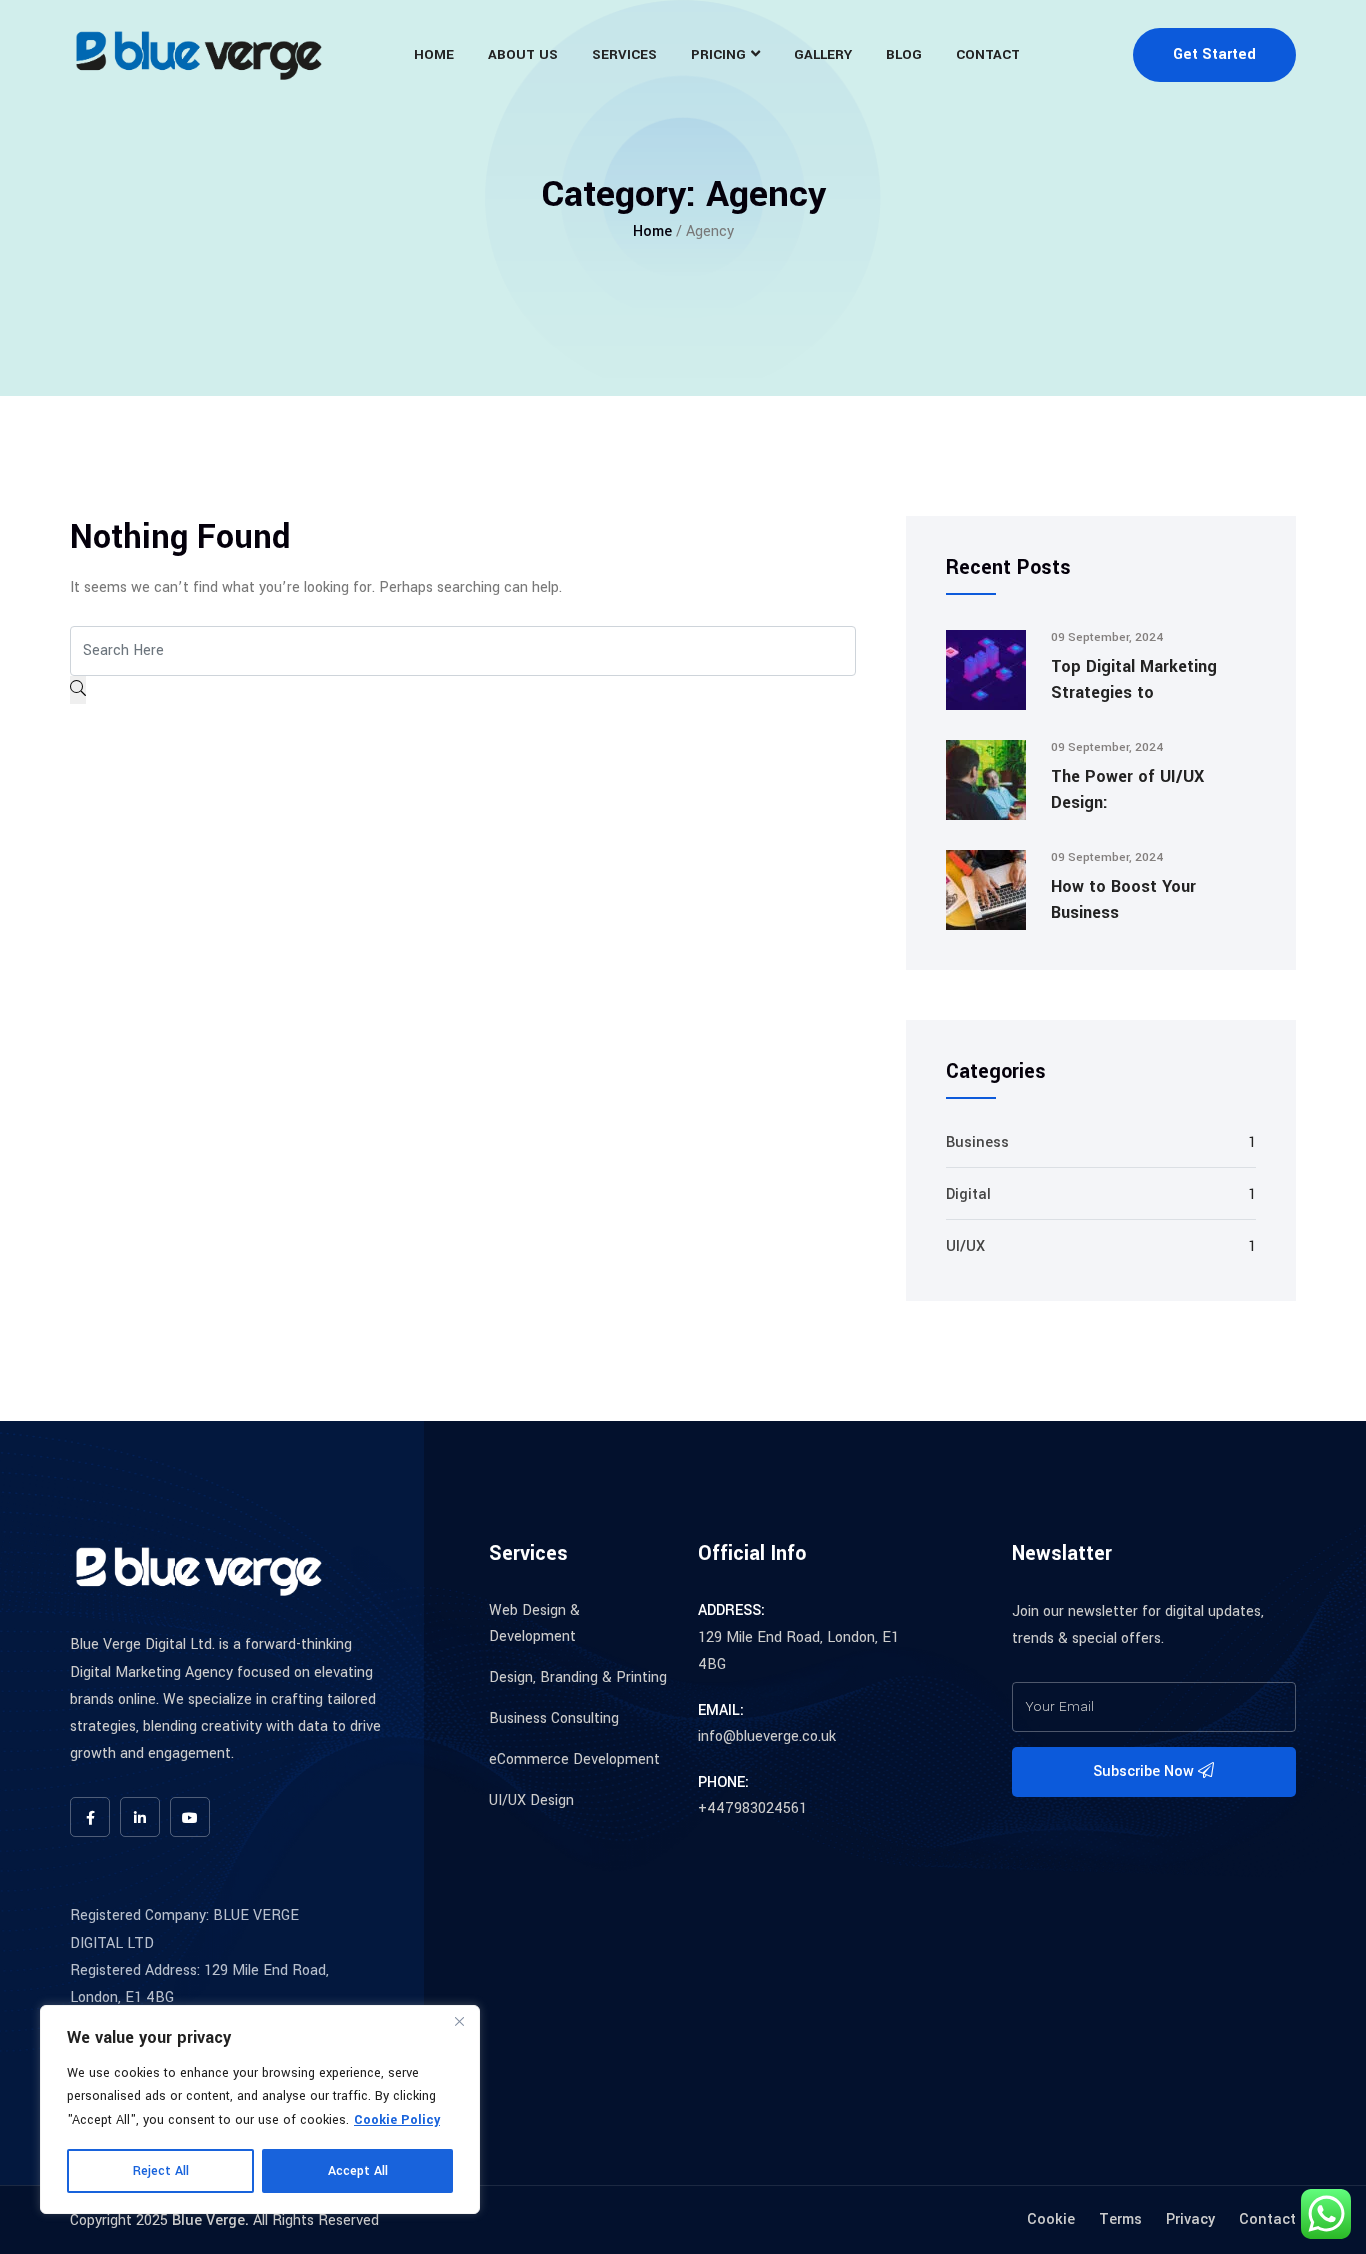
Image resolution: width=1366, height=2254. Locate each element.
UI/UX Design (531, 1800)
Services (624, 54)
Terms (1120, 2219)
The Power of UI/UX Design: (1127, 789)
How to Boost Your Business (1123, 899)
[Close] (459, 2022)
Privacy (1190, 2219)
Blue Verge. (210, 2220)
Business (977, 1142)
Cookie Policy (397, 2120)
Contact (988, 54)
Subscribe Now (1145, 1771)
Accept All (358, 2171)
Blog (904, 54)
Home (434, 54)
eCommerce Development (574, 1759)
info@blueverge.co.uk (767, 1736)
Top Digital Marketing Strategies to (1134, 679)
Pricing (718, 54)
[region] (260, 2109)
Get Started (1214, 54)
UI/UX (965, 1246)
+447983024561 (752, 1808)
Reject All (161, 2171)
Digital (968, 1194)
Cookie (1051, 2219)
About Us (523, 54)
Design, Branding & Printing (578, 1677)
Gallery (823, 54)
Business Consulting (554, 1718)
